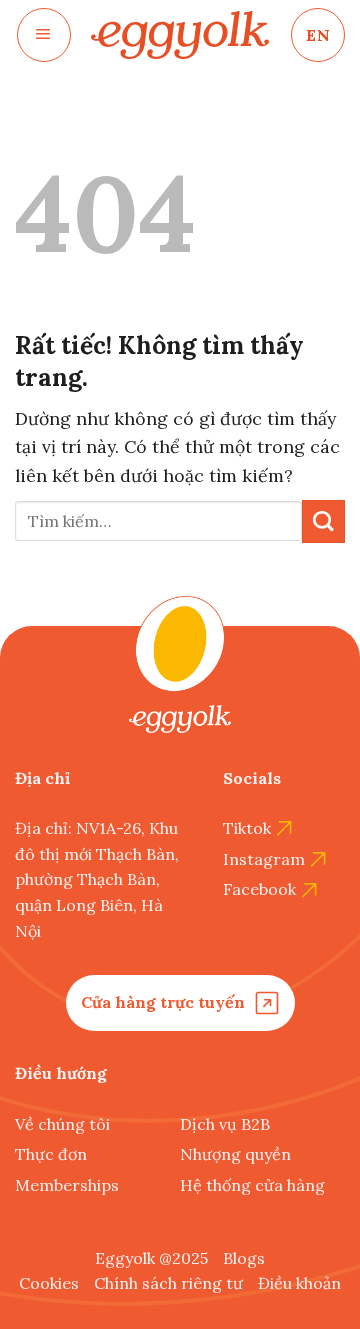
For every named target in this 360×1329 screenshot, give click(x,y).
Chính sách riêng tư (168, 1283)
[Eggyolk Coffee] (180, 35)
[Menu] (44, 35)
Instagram (264, 859)
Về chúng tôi (62, 1124)
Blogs (244, 1258)
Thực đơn (51, 1154)
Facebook (259, 889)
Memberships (67, 1185)
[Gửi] (323, 521)
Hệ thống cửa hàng (252, 1185)
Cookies (49, 1283)
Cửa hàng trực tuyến (163, 1002)
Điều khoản (299, 1283)
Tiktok (247, 828)
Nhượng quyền (235, 1154)
